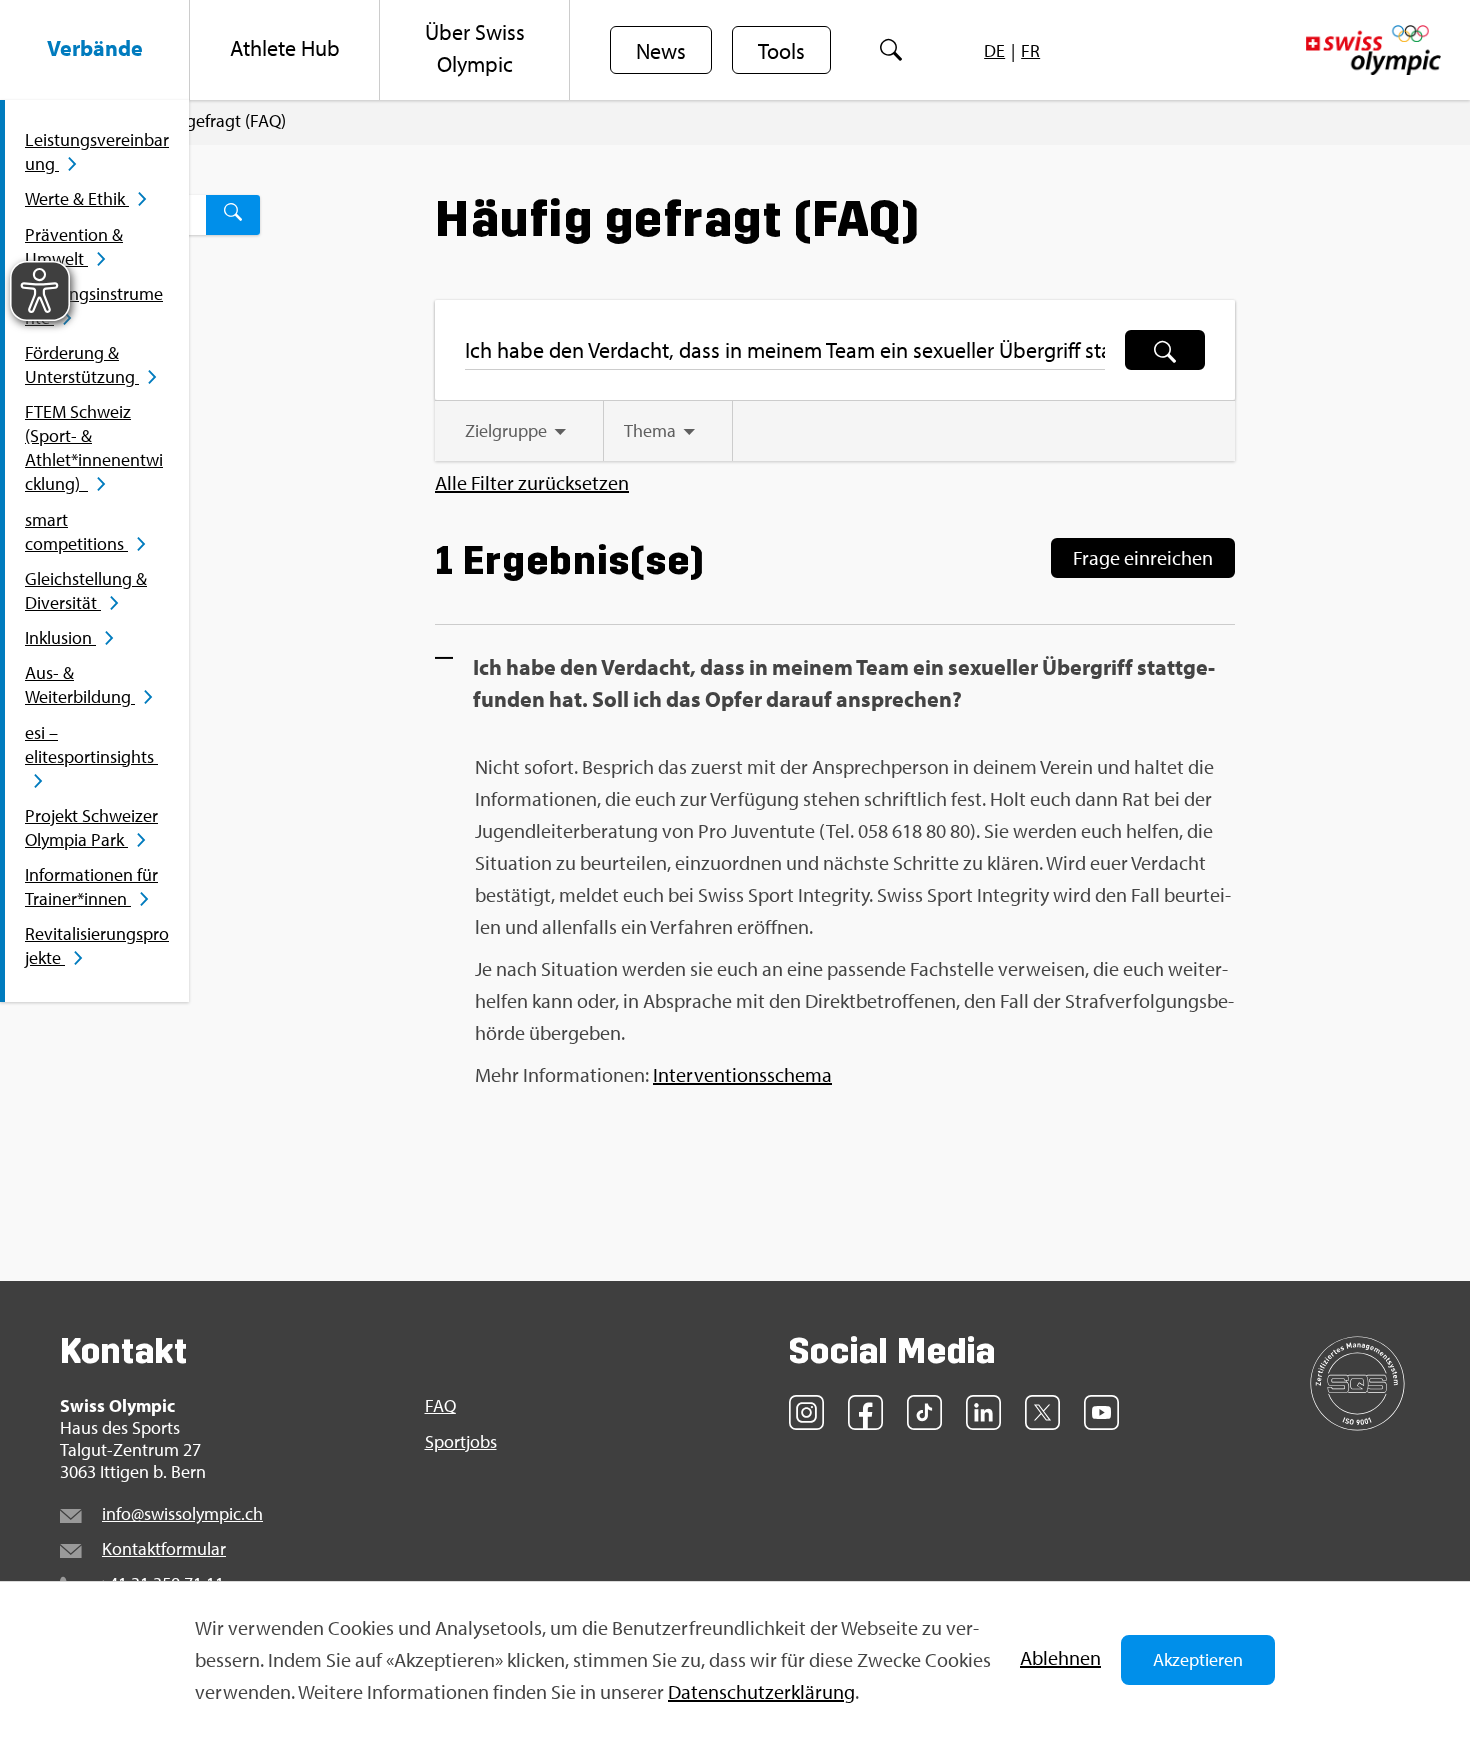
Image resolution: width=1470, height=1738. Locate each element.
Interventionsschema (742, 1074)
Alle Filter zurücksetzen (532, 483)
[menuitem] (95, 50)
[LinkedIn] (983, 1412)
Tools (781, 51)
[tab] (519, 431)
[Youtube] (1101, 1412)
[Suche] (891, 50)
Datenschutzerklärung (761, 1691)
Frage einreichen (1143, 557)
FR (1030, 50)
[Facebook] (865, 1412)
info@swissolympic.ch (182, 1513)
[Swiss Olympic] (1373, 50)
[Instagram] (806, 1412)
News (661, 51)
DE (994, 50)
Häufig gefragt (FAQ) (209, 121)
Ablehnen (1060, 1657)
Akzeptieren (1198, 1659)
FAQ (440, 1406)
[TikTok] (924, 1412)
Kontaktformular (164, 1548)
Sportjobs (461, 1442)
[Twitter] (1042, 1412)
